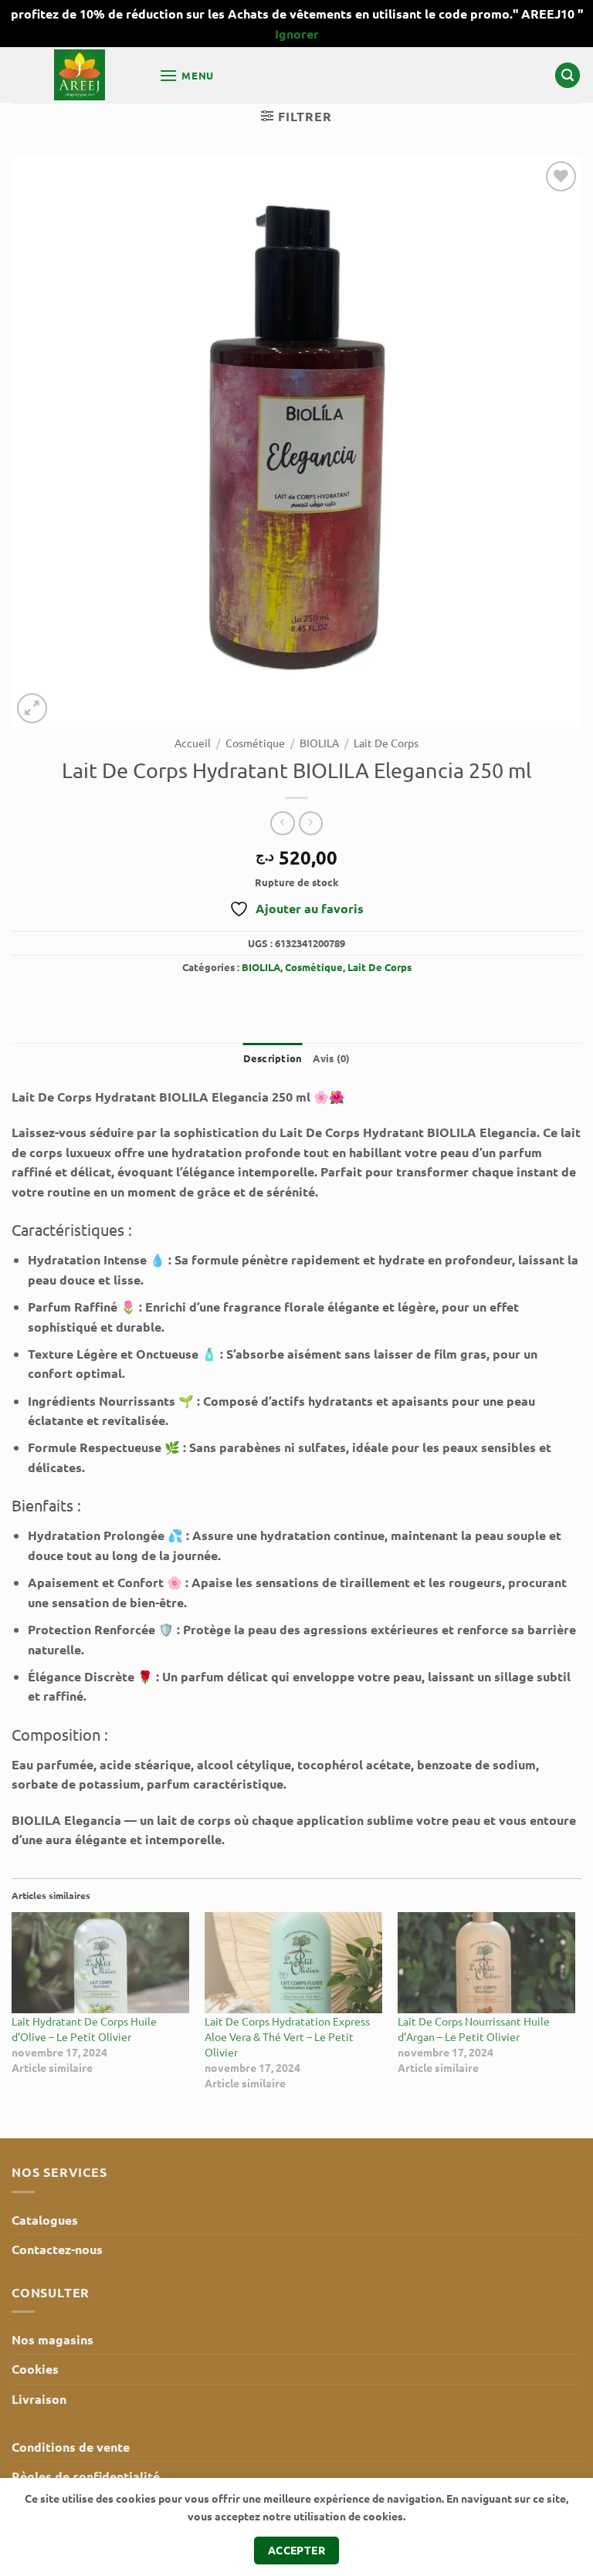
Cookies (35, 2369)
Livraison (39, 2399)
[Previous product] (311, 823)
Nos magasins (53, 2339)
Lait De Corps (386, 743)
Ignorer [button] (297, 34)
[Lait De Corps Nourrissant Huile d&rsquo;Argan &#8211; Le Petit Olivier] (486, 1963)
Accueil (193, 743)
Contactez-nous (57, 2249)
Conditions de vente (71, 2447)
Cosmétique (255, 743)
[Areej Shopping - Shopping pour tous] (80, 75)
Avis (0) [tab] (331, 1058)
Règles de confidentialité (86, 2476)
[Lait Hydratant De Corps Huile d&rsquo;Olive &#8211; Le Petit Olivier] (100, 1963)
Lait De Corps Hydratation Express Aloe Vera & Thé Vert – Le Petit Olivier (287, 2036)
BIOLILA (319, 743)
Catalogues (45, 2220)
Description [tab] (273, 1058)
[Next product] (282, 823)
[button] (186, 75)
